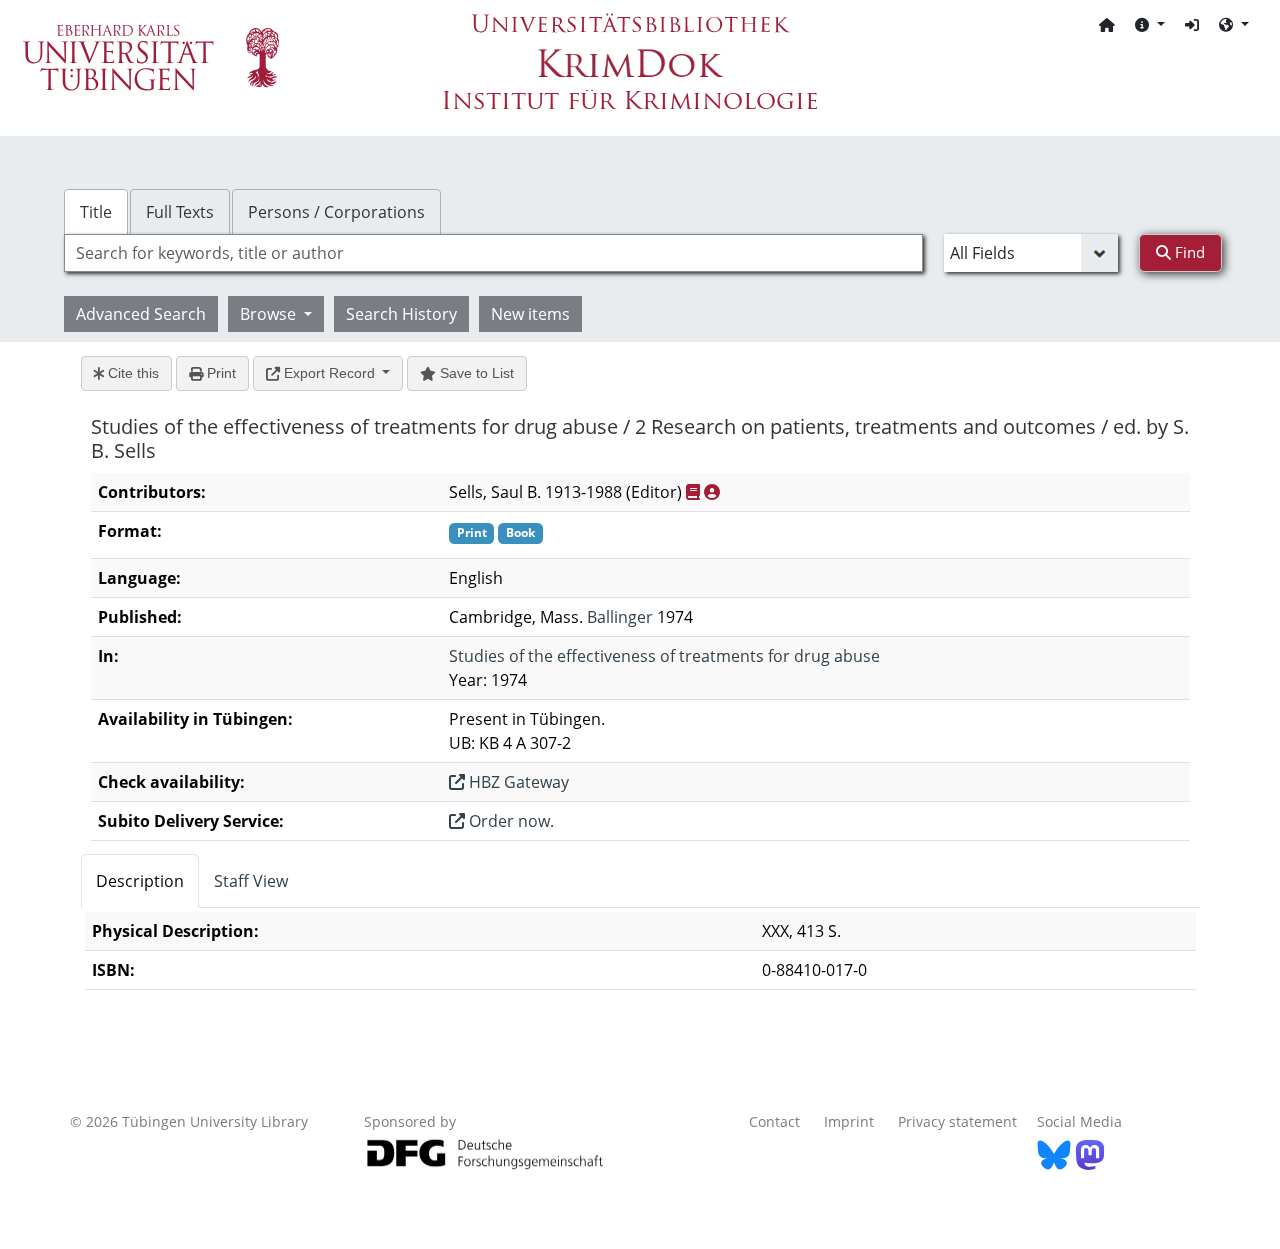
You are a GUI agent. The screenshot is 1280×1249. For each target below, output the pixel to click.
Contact (774, 1121)
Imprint (849, 1121)
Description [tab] (140, 881)
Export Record (329, 373)
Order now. (509, 821)
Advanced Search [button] (141, 314)
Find (1188, 252)
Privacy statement (957, 1121)
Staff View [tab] (251, 881)
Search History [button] (401, 314)
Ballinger (620, 617)
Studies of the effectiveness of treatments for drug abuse (664, 656)
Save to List (475, 373)
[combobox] (493, 253)
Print (219, 373)
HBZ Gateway (517, 782)
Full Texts (180, 212)
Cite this (131, 373)
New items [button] (530, 314)
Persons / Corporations (336, 212)
